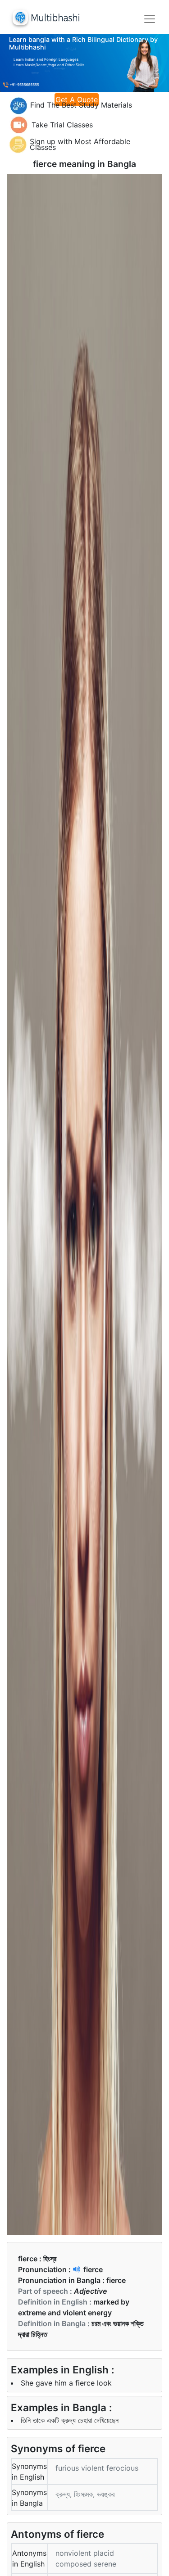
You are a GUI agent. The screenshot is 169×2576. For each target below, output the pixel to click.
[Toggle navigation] (150, 19)
